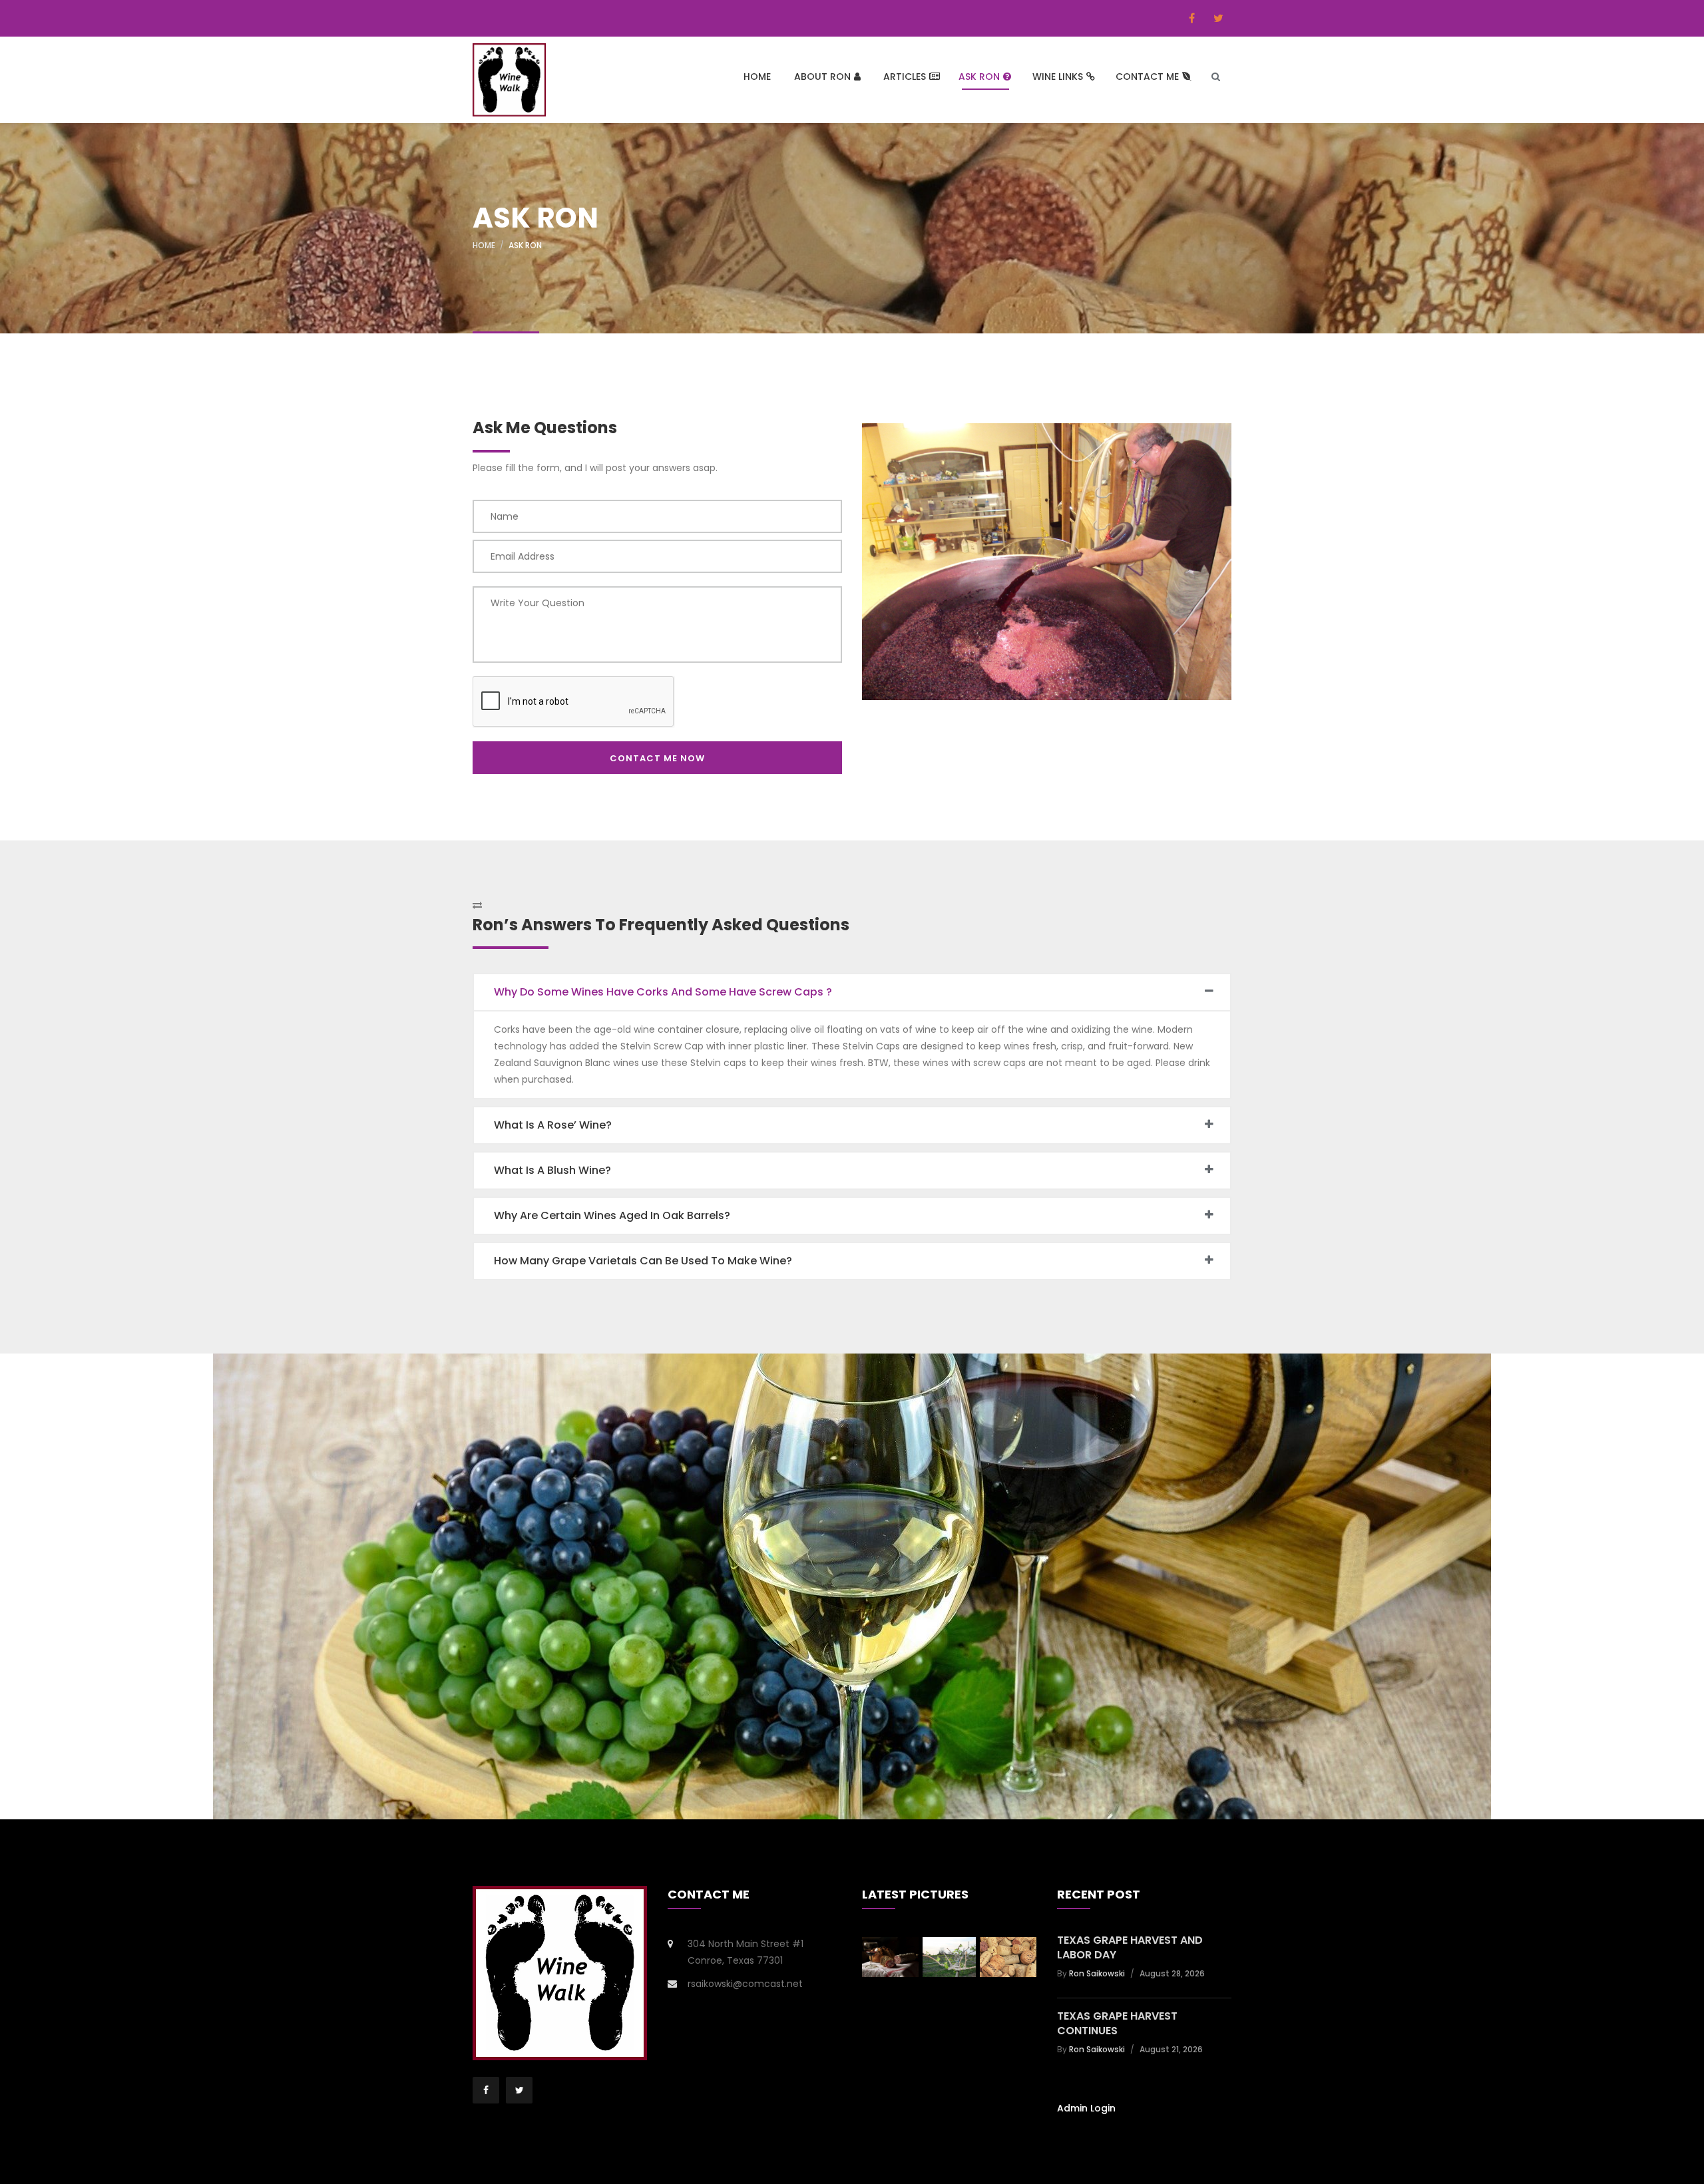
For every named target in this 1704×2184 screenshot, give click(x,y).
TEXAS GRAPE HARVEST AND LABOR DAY (1130, 1948)
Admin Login (1086, 2108)
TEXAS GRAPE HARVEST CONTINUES (1117, 2024)
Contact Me (1147, 77)
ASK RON (979, 77)
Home (757, 77)
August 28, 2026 (1172, 1973)
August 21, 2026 (1171, 2049)
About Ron (822, 77)
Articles (905, 77)
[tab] (852, 992)
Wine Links (1058, 77)
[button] (852, 992)
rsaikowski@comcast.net (745, 1984)
